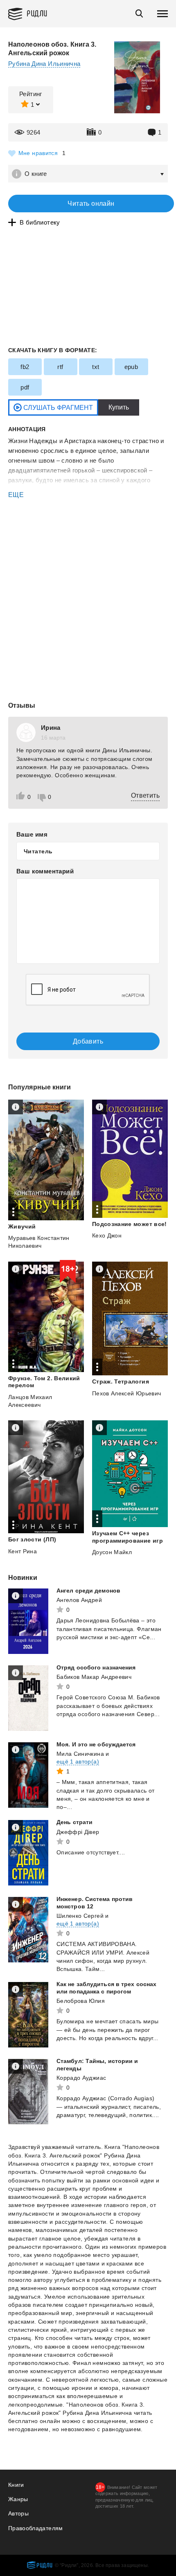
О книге (36, 174)
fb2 (25, 367)
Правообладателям (36, 2528)
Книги (16, 2485)
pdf (25, 387)
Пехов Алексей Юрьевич (126, 1393)
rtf (60, 367)
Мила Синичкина (80, 1754)
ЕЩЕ (16, 495)
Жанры (18, 2499)
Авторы (18, 2513)
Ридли (37, 13)
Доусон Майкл (112, 1552)
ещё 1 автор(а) (78, 1762)
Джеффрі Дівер (78, 1832)
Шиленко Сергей (80, 1916)
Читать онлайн (91, 204)
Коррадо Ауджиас (81, 2078)
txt (96, 367)
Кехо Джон (107, 1235)
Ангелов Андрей (79, 1600)
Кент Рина (23, 1551)
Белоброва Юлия (81, 2001)
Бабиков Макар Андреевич (94, 1677)
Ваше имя (32, 834)
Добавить (88, 1041)
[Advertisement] (88, 534)
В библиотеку (40, 222)
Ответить (145, 795)
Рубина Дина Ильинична (44, 64)
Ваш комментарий (45, 871)
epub (131, 367)
